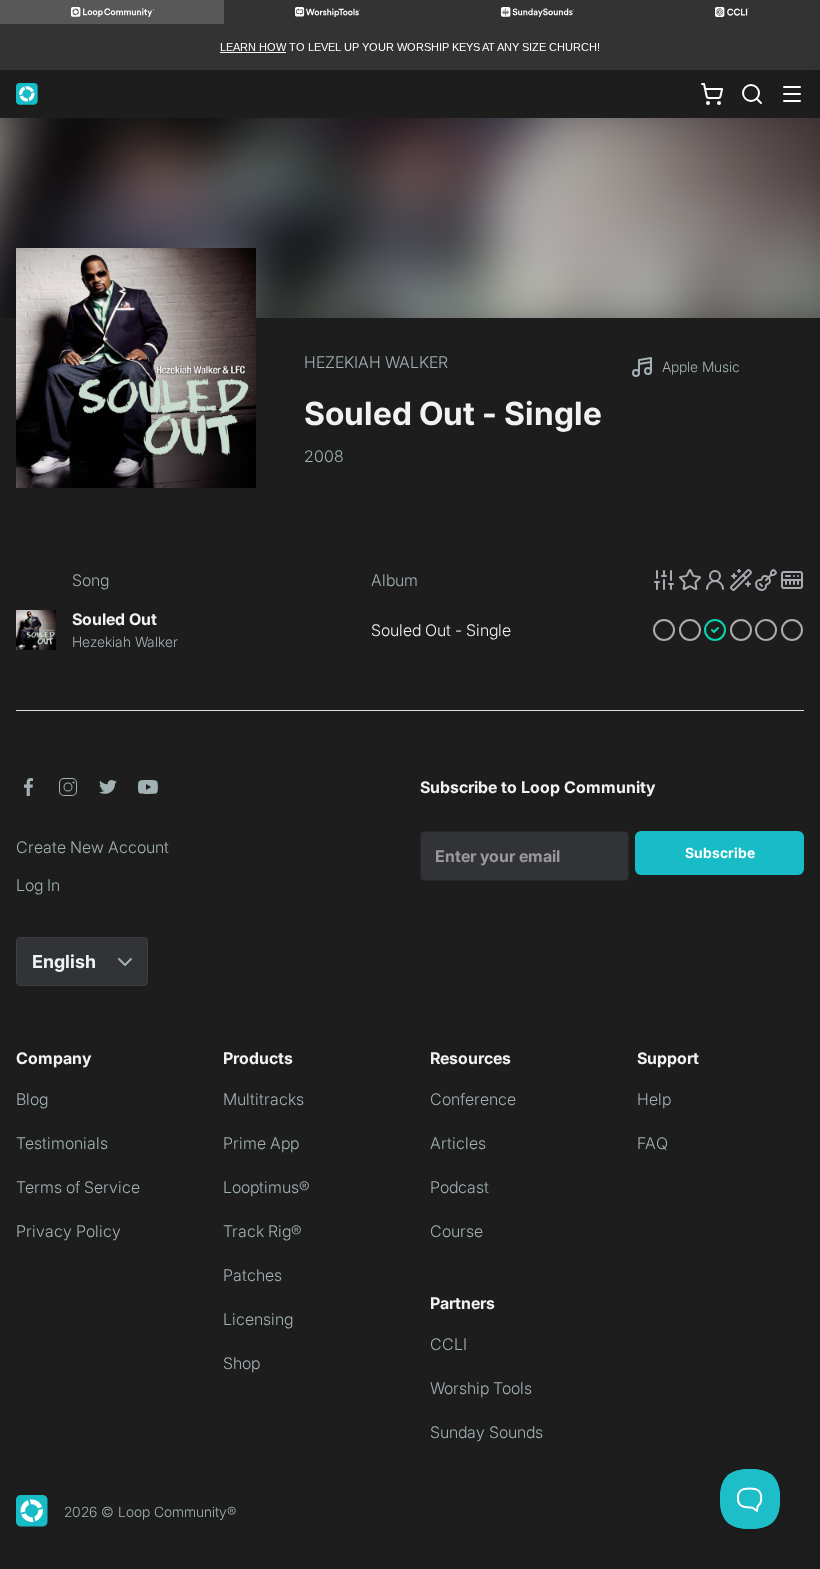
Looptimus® (266, 1187)
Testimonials (62, 1143)
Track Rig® (262, 1231)
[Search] (752, 94)
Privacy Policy (68, 1231)
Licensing (258, 1319)
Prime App (261, 1143)
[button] (728, 580)
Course (456, 1231)
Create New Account (92, 847)
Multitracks (263, 1099)
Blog (32, 1099)
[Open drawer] (792, 94)
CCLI (448, 1344)
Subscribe (720, 852)
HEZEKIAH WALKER (376, 362)
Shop (241, 1363)
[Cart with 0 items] (712, 94)
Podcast (459, 1187)
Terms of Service (78, 1187)
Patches (252, 1275)
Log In (38, 885)
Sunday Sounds (486, 1432)
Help (654, 1099)
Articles (458, 1143)
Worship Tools (481, 1388)
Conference (473, 1099)
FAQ (652, 1143)
